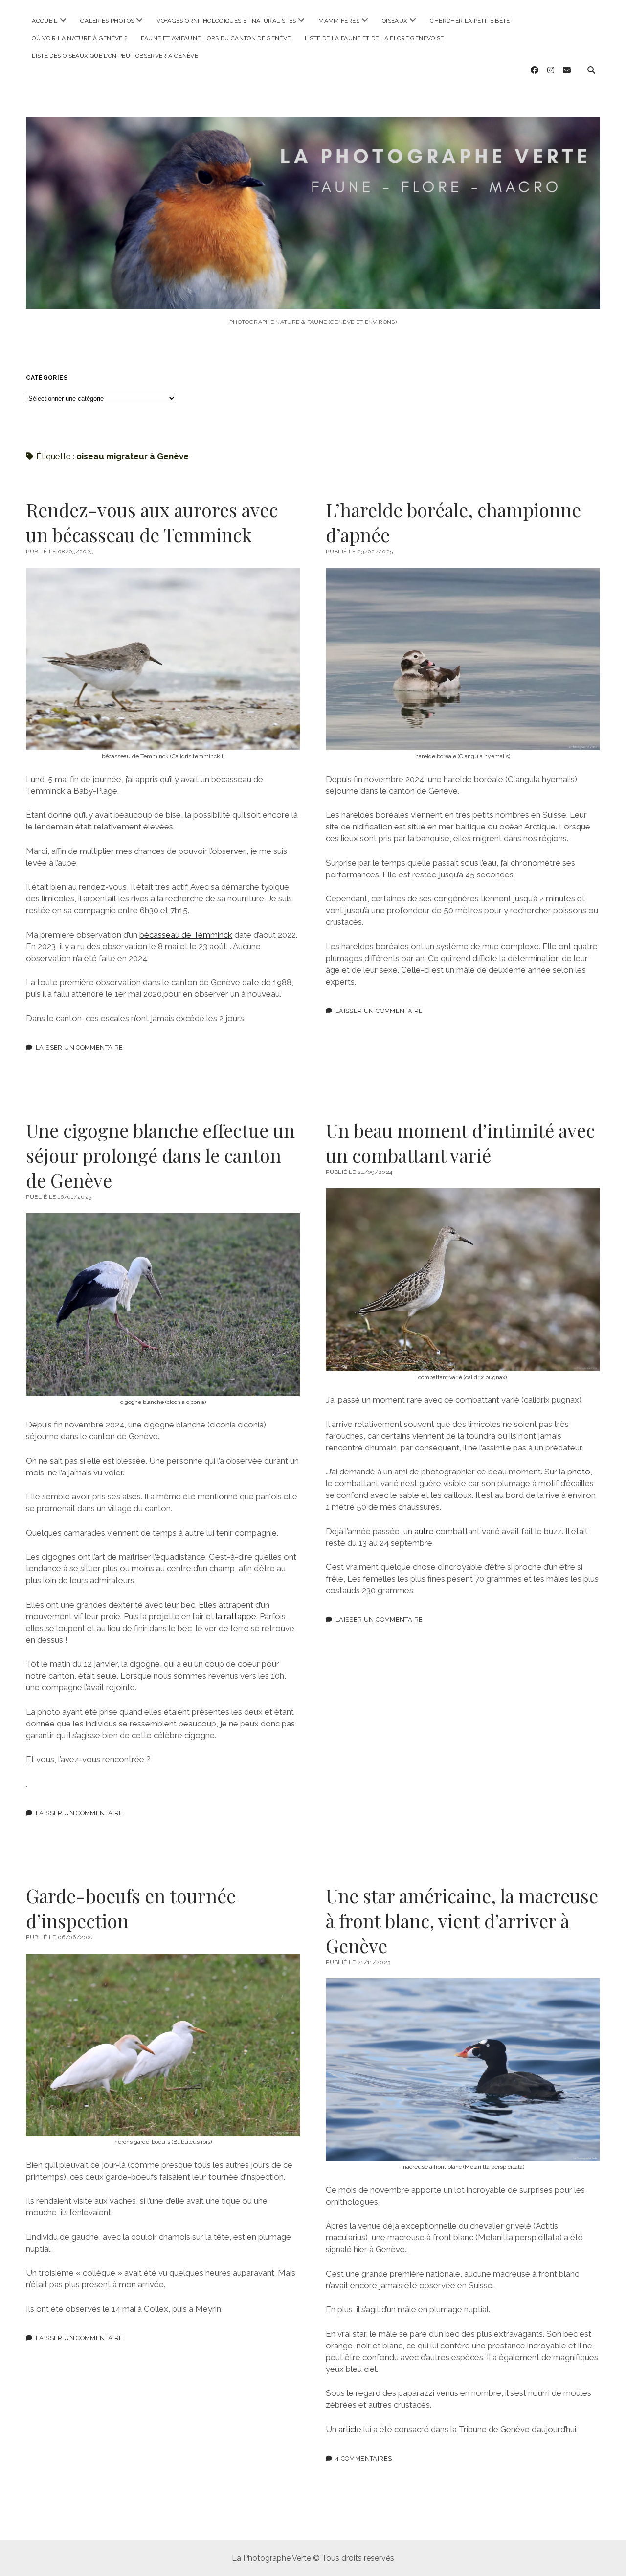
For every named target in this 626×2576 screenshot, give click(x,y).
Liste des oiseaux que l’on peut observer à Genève (115, 56)
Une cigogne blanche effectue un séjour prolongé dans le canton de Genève (160, 1155)
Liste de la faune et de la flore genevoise (374, 38)
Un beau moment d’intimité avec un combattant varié (460, 1143)
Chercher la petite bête (470, 21)
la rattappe (236, 1616)
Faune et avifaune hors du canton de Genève (216, 38)
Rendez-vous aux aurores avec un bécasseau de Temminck (152, 522)
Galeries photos (107, 21)
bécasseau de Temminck (186, 935)
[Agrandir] (287, 580)
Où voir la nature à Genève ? (79, 38)
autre (425, 1531)
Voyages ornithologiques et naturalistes (226, 21)
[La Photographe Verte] (313, 295)
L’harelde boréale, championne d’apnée (453, 522)
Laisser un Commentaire (79, 1047)
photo (579, 1472)
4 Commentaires (364, 2458)
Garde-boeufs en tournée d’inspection (131, 1908)
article (351, 2429)
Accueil (45, 21)
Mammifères (339, 21)
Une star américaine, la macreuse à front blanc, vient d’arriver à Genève (462, 1920)
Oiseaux (395, 21)
